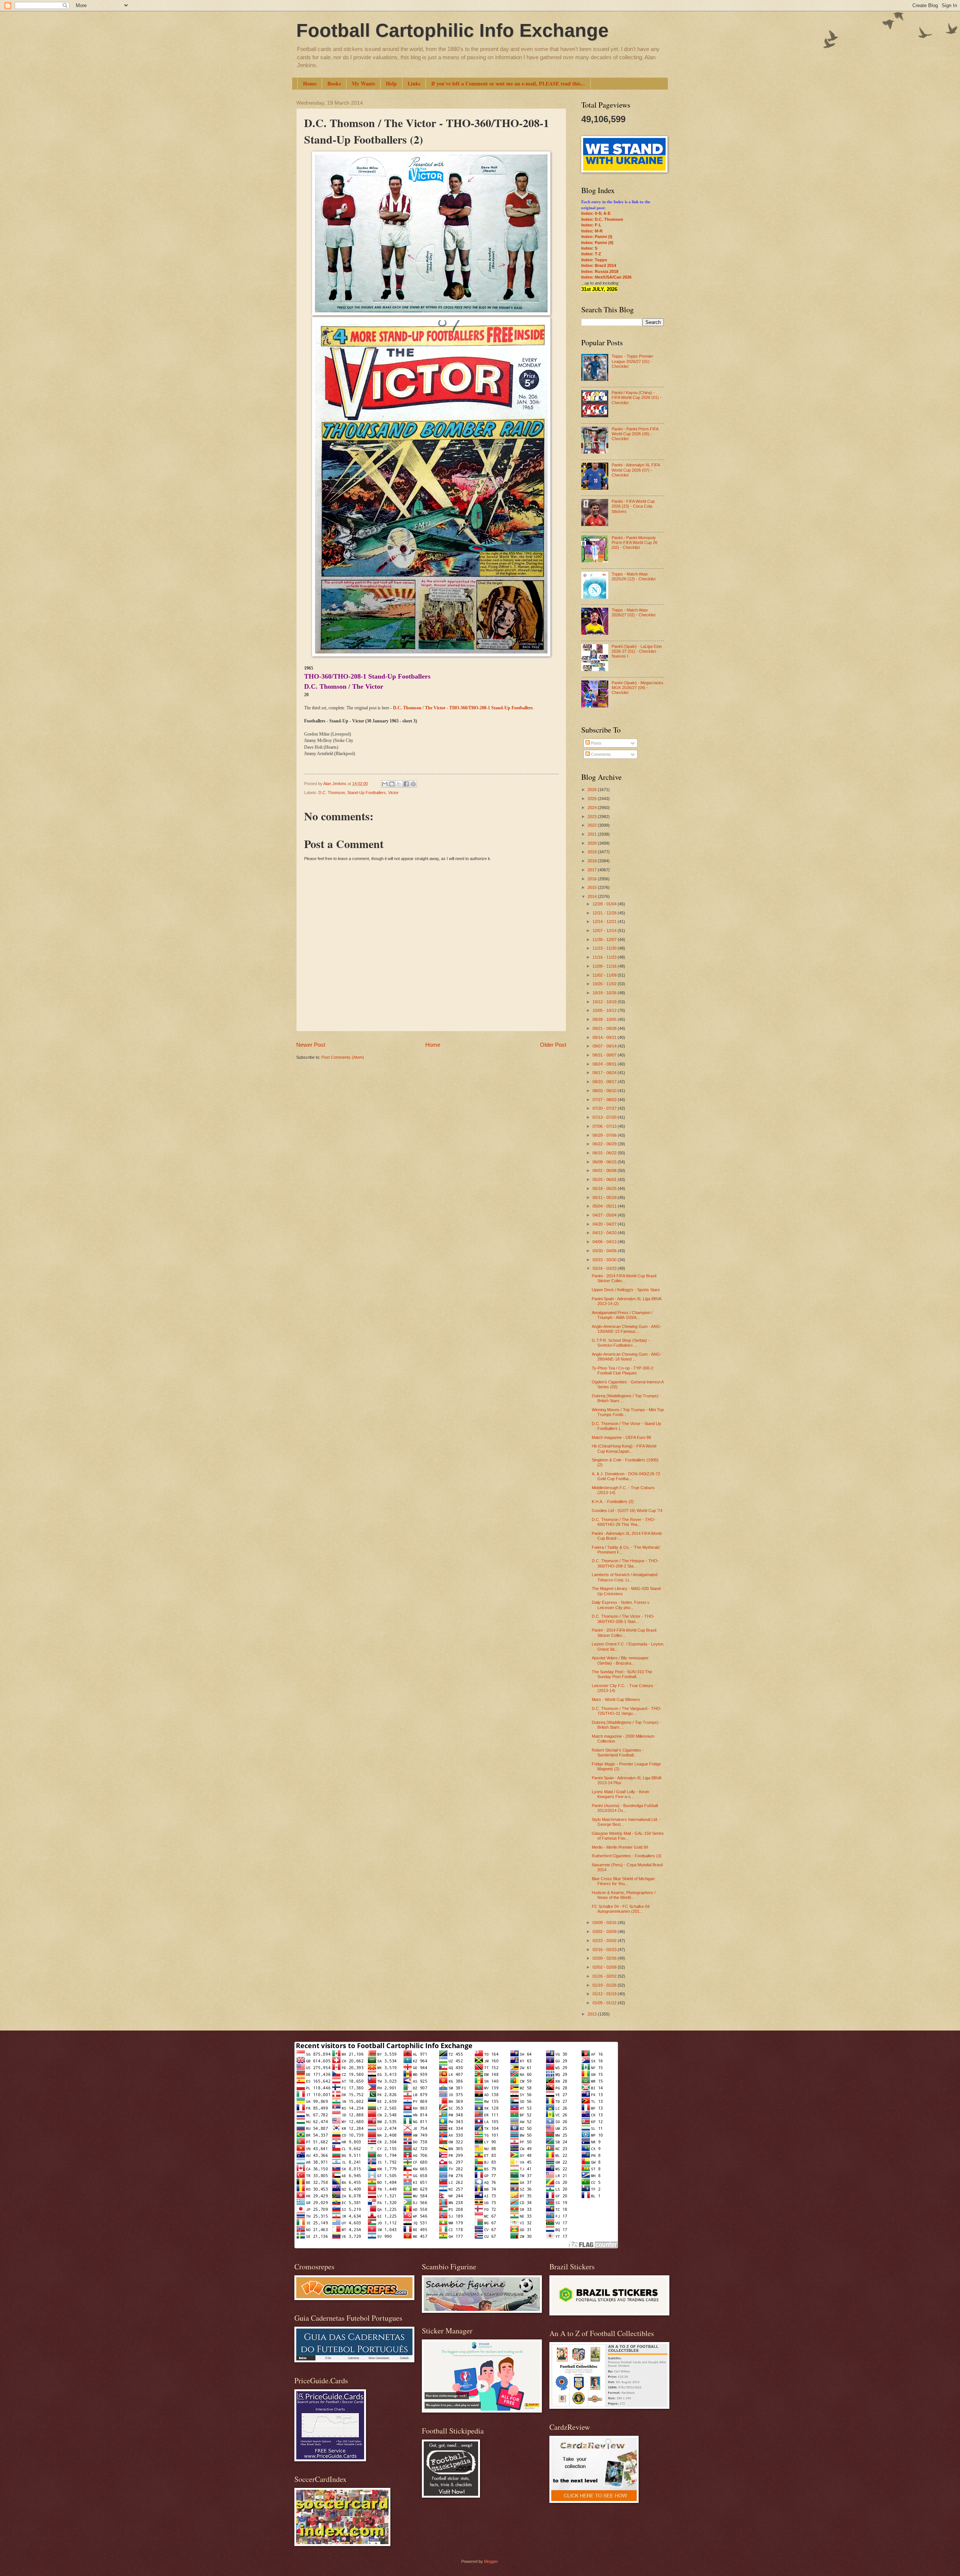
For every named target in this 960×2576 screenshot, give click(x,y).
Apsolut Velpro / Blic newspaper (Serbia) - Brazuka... (620, 1660)
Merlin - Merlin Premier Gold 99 (620, 1847)
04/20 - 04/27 (605, 1224)
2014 (593, 896)
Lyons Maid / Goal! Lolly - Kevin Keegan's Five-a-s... (620, 1794)
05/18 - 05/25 (605, 1188)
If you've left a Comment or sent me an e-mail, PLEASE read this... (508, 83)
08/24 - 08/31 (605, 1064)
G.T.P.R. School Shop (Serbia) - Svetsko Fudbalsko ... (621, 1343)
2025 (593, 799)
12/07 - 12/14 (605, 931)
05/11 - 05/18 (605, 1197)
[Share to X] (399, 784)
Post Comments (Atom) (343, 1057)
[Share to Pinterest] (413, 784)
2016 (593, 879)
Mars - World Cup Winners (616, 1699)
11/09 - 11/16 (605, 966)
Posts (596, 743)
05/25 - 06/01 (605, 1179)
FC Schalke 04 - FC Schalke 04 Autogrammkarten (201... (621, 1909)
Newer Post (311, 1045)
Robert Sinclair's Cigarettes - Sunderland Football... (618, 1753)
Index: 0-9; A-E (596, 213)
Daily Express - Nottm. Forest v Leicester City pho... (621, 1605)
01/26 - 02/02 (605, 1976)
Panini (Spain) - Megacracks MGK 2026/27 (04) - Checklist (637, 688)
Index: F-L (591, 225)
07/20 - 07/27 (605, 1108)
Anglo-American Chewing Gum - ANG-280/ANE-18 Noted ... (627, 1357)
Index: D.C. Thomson (602, 219)
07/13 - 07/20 (605, 1117)
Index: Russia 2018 (600, 271)
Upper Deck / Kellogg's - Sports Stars (626, 1290)
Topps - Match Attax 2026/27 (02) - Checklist (634, 612)
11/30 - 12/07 (605, 940)
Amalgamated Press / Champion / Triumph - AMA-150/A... (622, 1315)
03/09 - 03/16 (605, 1923)
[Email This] (385, 784)
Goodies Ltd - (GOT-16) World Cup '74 (627, 1511)
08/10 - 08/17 (605, 1082)
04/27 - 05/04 (605, 1215)
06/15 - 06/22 (605, 1153)
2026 (593, 790)
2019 (593, 852)
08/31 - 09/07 (605, 1055)
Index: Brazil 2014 (599, 265)
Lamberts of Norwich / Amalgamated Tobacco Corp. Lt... (625, 1577)
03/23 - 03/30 (605, 1260)
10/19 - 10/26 (605, 993)
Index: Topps (594, 260)
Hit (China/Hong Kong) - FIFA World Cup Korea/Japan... (624, 1448)
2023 (593, 817)
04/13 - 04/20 (605, 1233)
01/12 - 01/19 (605, 1994)
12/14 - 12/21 (605, 922)
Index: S (589, 248)
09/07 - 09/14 (605, 1046)
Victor (393, 793)
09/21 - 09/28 (605, 1028)
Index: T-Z (591, 254)
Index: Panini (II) (597, 243)
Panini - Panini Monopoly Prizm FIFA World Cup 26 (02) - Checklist (634, 543)
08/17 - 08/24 (605, 1073)
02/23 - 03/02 (605, 1941)
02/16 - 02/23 (605, 1950)
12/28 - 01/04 (605, 904)
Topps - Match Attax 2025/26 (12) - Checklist (634, 576)
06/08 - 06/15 (605, 1162)
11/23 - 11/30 (605, 948)
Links (414, 83)
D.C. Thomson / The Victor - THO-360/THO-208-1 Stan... (623, 1619)
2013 (593, 2014)
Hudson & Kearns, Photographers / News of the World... (624, 1895)
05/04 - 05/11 (605, 1206)
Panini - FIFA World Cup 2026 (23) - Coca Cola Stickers (633, 506)
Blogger (491, 2561)
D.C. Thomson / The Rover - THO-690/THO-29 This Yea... (624, 1522)
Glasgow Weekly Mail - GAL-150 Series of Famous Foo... (628, 1836)
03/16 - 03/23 (605, 1268)
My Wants (363, 83)
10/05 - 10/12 (605, 1010)
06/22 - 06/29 (605, 1144)
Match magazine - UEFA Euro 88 (621, 1437)
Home (310, 83)
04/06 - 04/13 (605, 1242)
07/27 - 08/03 (605, 1100)
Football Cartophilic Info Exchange (452, 30)
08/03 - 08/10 (605, 1091)
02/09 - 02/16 (605, 1958)
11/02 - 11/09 (605, 975)
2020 (593, 843)
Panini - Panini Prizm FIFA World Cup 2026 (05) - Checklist (635, 434)
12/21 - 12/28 (605, 913)
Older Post (553, 1045)
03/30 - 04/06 (605, 1251)
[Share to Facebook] (406, 784)
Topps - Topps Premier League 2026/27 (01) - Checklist (632, 361)
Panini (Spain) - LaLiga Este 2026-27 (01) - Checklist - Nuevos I (637, 651)
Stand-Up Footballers (367, 793)
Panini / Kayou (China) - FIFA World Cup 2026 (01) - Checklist (637, 398)
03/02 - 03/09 (605, 1932)
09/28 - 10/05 (605, 1019)
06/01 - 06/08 (605, 1170)
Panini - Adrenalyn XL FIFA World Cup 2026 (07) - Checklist (636, 470)
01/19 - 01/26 (605, 1985)
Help (391, 83)
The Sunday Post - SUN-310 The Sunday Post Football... (622, 1674)
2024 (593, 808)
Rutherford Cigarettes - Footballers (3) (627, 1856)
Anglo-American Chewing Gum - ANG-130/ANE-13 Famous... (627, 1329)
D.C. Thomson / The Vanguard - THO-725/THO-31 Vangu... (627, 1711)
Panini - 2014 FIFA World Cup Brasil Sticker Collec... (624, 1278)
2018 (593, 861)
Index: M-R (592, 231)
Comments (600, 754)
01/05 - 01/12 (605, 2003)
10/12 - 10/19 (605, 1002)
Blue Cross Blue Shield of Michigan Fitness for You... (623, 1881)
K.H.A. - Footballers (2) (613, 1502)
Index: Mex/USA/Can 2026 (606, 277)
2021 (593, 834)
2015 (593, 887)
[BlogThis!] (392, 784)
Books (334, 83)
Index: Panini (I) (597, 237)
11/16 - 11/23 (605, 957)
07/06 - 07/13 (605, 1126)
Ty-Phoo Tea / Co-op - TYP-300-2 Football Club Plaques (622, 1370)
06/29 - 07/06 (605, 1135)
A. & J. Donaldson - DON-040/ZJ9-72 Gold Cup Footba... (626, 1476)
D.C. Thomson (332, 793)
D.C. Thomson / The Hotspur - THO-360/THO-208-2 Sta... (625, 1563)
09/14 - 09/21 (605, 1037)
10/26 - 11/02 (605, 984)
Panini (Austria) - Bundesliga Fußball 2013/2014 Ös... (625, 1808)
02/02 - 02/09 (605, 1967)
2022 (593, 825)
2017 (593, 870)
